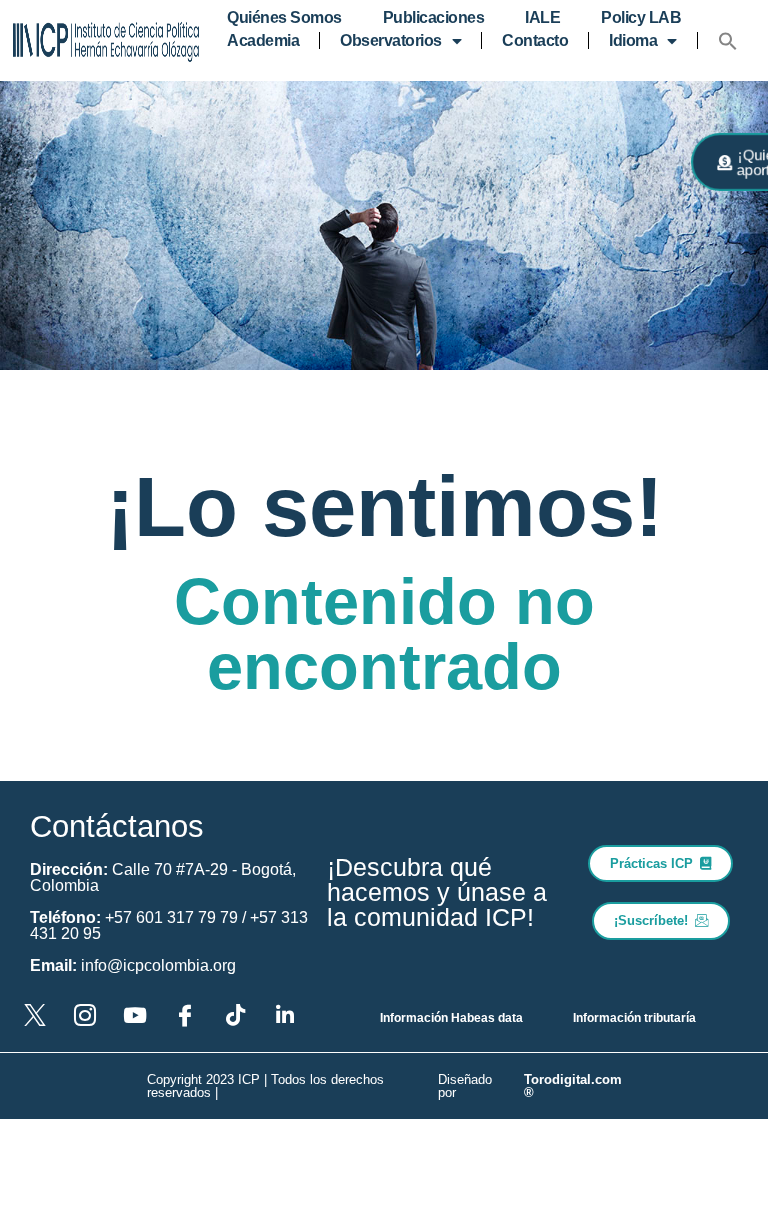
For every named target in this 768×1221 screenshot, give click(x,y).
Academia (263, 40)
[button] (728, 41)
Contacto (535, 40)
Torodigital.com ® (573, 1086)
